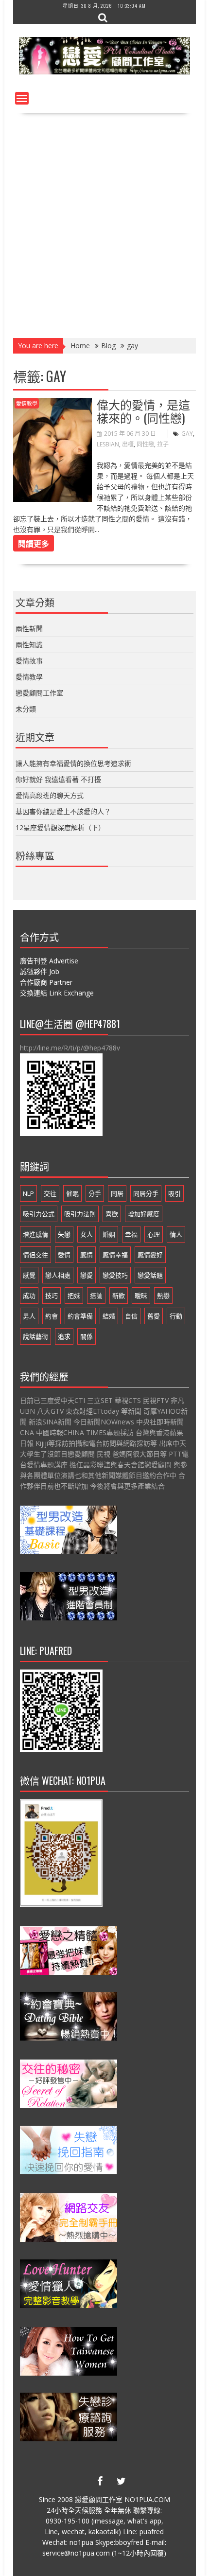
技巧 (52, 1296)
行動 (176, 1316)
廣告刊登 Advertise (49, 961)
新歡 (119, 1296)
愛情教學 (27, 403)
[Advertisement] (104, 222)
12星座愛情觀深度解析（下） (60, 827)
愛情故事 (29, 661)
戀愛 (87, 1275)
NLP (28, 1193)
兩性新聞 (29, 629)
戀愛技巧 (115, 1275)
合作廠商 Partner (46, 982)
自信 (131, 1316)
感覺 (29, 1275)
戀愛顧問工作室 (39, 693)
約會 (52, 1316)
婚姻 (109, 1234)
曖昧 (141, 1296)
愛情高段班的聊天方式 (50, 795)
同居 (117, 1193)
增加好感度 (144, 1214)
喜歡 (112, 1214)
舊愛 (154, 1316)
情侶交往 (35, 1255)
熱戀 (163, 1296)
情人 (176, 1234)
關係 (87, 1336)
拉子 (163, 444)
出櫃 (128, 444)
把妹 (74, 1296)
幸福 (131, 1234)
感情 (87, 1255)
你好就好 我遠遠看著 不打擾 (58, 779)
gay (187, 434)
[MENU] (22, 98)
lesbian (108, 444)
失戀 (64, 1234)
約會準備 (80, 1316)
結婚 (109, 1316)
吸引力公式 (39, 1214)
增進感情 (35, 1234)
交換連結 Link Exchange (57, 993)
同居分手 (146, 1193)
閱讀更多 (34, 543)
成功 (29, 1296)
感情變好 (150, 1255)
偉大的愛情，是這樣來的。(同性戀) (143, 410)
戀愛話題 (150, 1275)
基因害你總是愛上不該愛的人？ (63, 811)
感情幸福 (115, 1255)
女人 (87, 1234)
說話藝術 (35, 1336)
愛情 (64, 1255)
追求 (64, 1336)
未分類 (26, 709)
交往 (50, 1193)
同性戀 (145, 444)
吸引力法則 (80, 1214)
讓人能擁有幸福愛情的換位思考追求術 (73, 763)
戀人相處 (58, 1275)
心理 (154, 1234)
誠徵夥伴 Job (40, 971)
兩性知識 (29, 645)
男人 (29, 1316)
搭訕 (96, 1296)
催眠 (72, 1193)
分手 (95, 1193)
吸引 (174, 1193)
